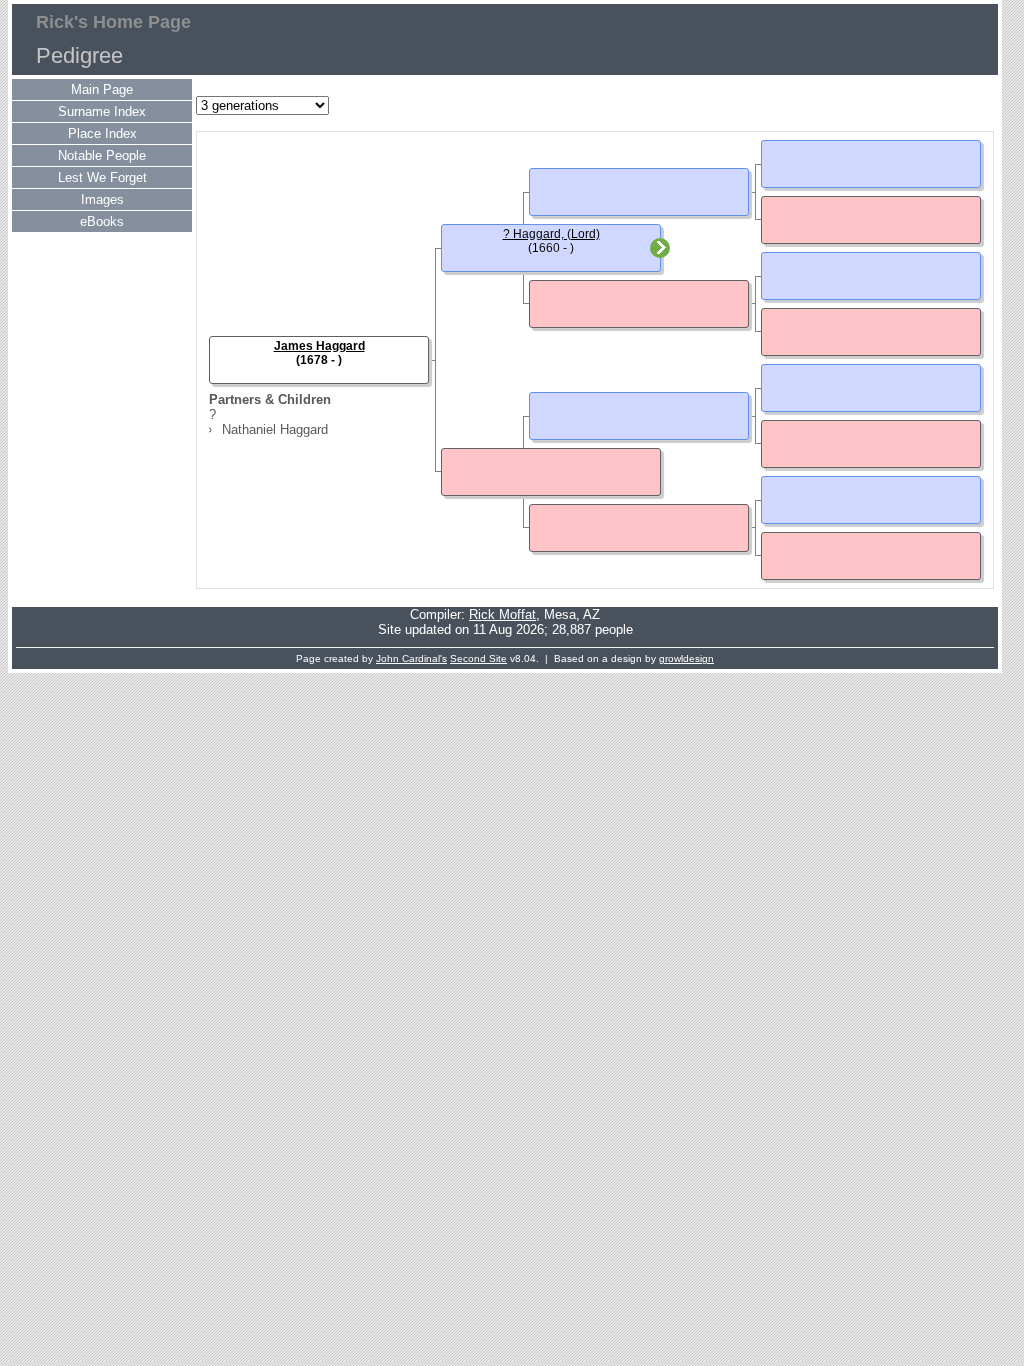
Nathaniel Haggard (275, 429)
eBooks (102, 221)
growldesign (686, 658)
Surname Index (102, 111)
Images (102, 199)
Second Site (478, 658)
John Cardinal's (411, 658)
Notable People (102, 155)
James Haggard (319, 346)
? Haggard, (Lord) (551, 234)
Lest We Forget (102, 177)
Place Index (102, 133)
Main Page (102, 89)
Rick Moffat (502, 614)
